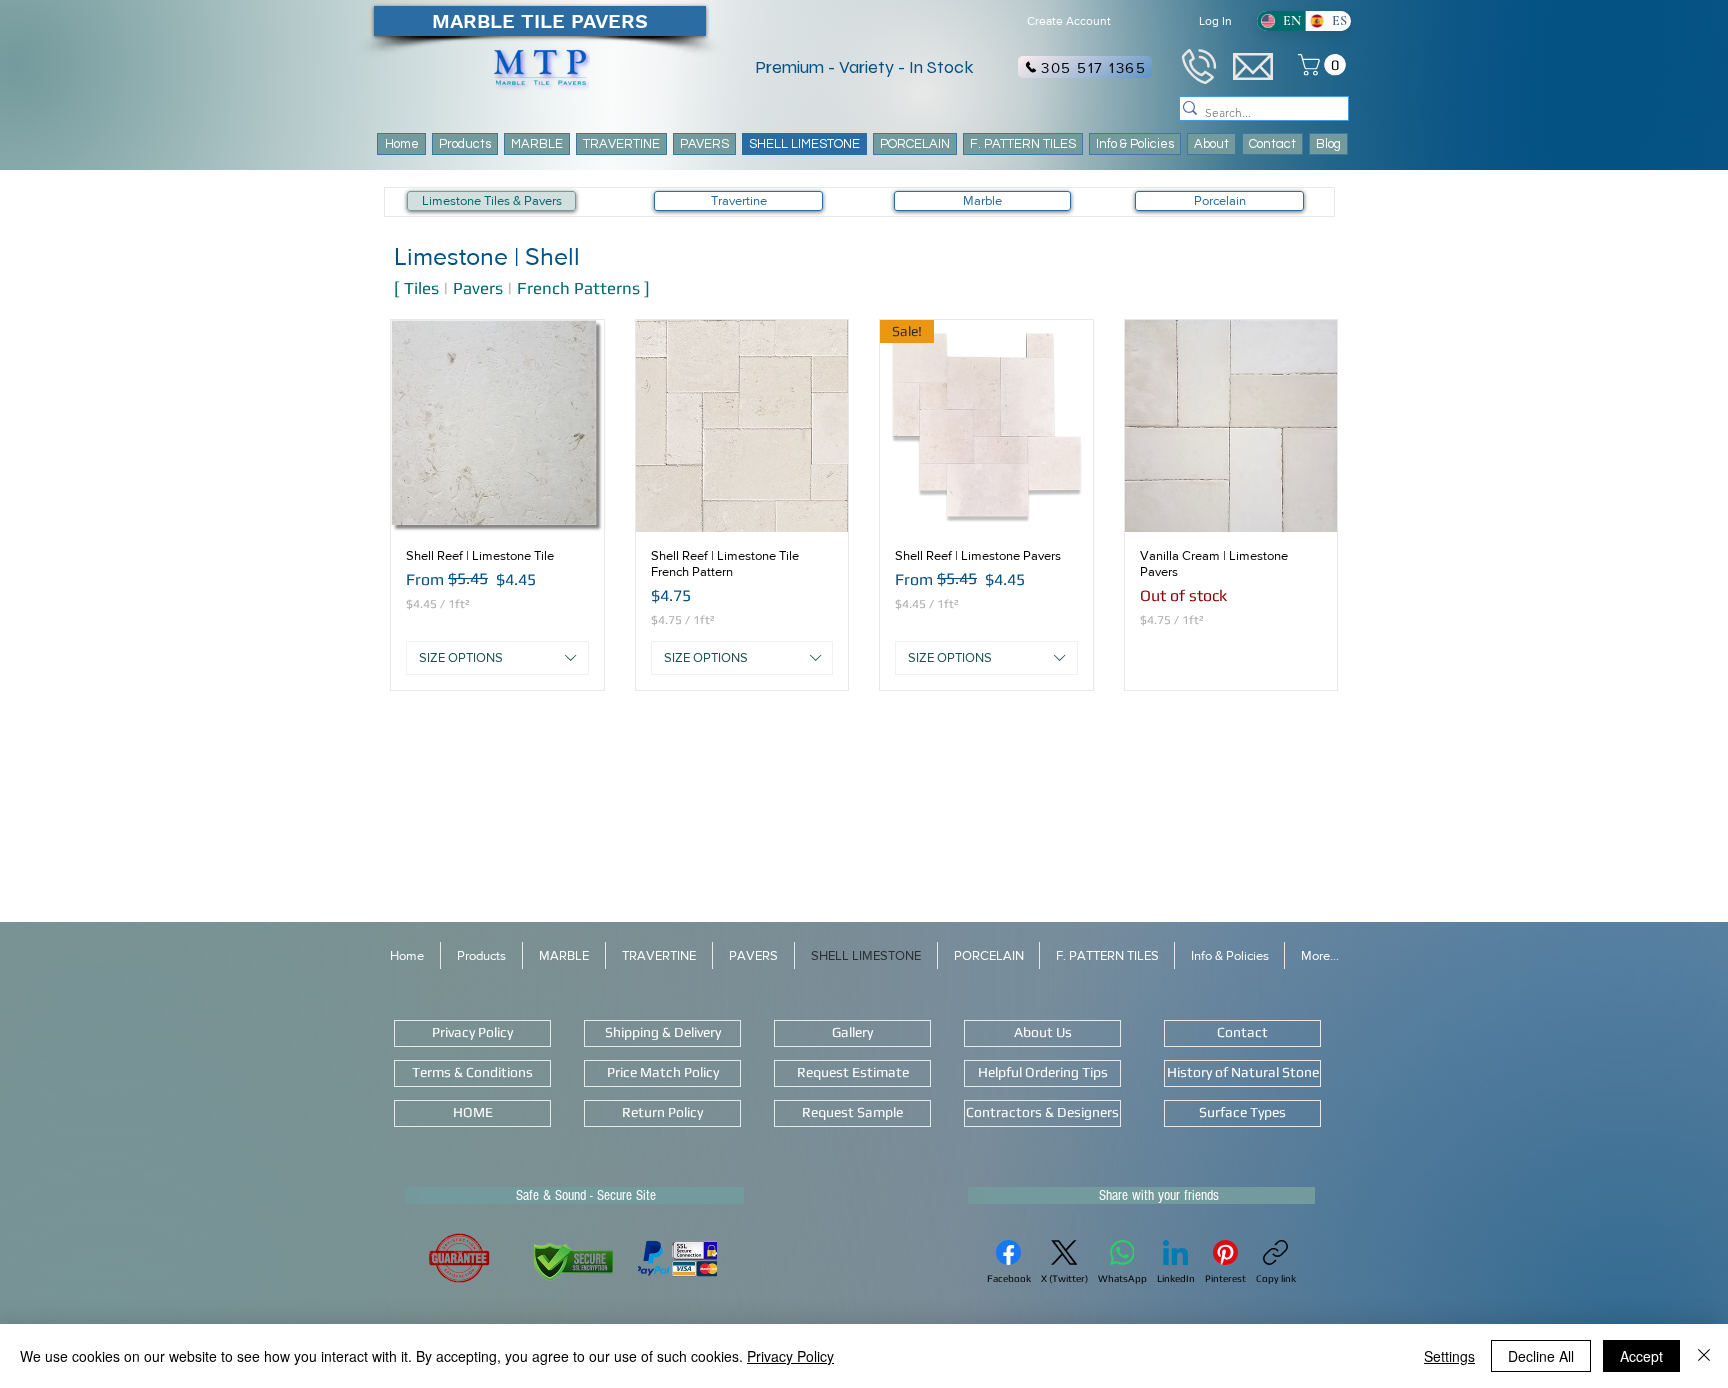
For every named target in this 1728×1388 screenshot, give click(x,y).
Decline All (1541, 1356)
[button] (1023, 144)
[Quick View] (497, 426)
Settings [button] (1449, 1356)
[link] (1324, 65)
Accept (1641, 1356)
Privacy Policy (790, 1356)
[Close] (1704, 1356)
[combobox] (497, 658)
